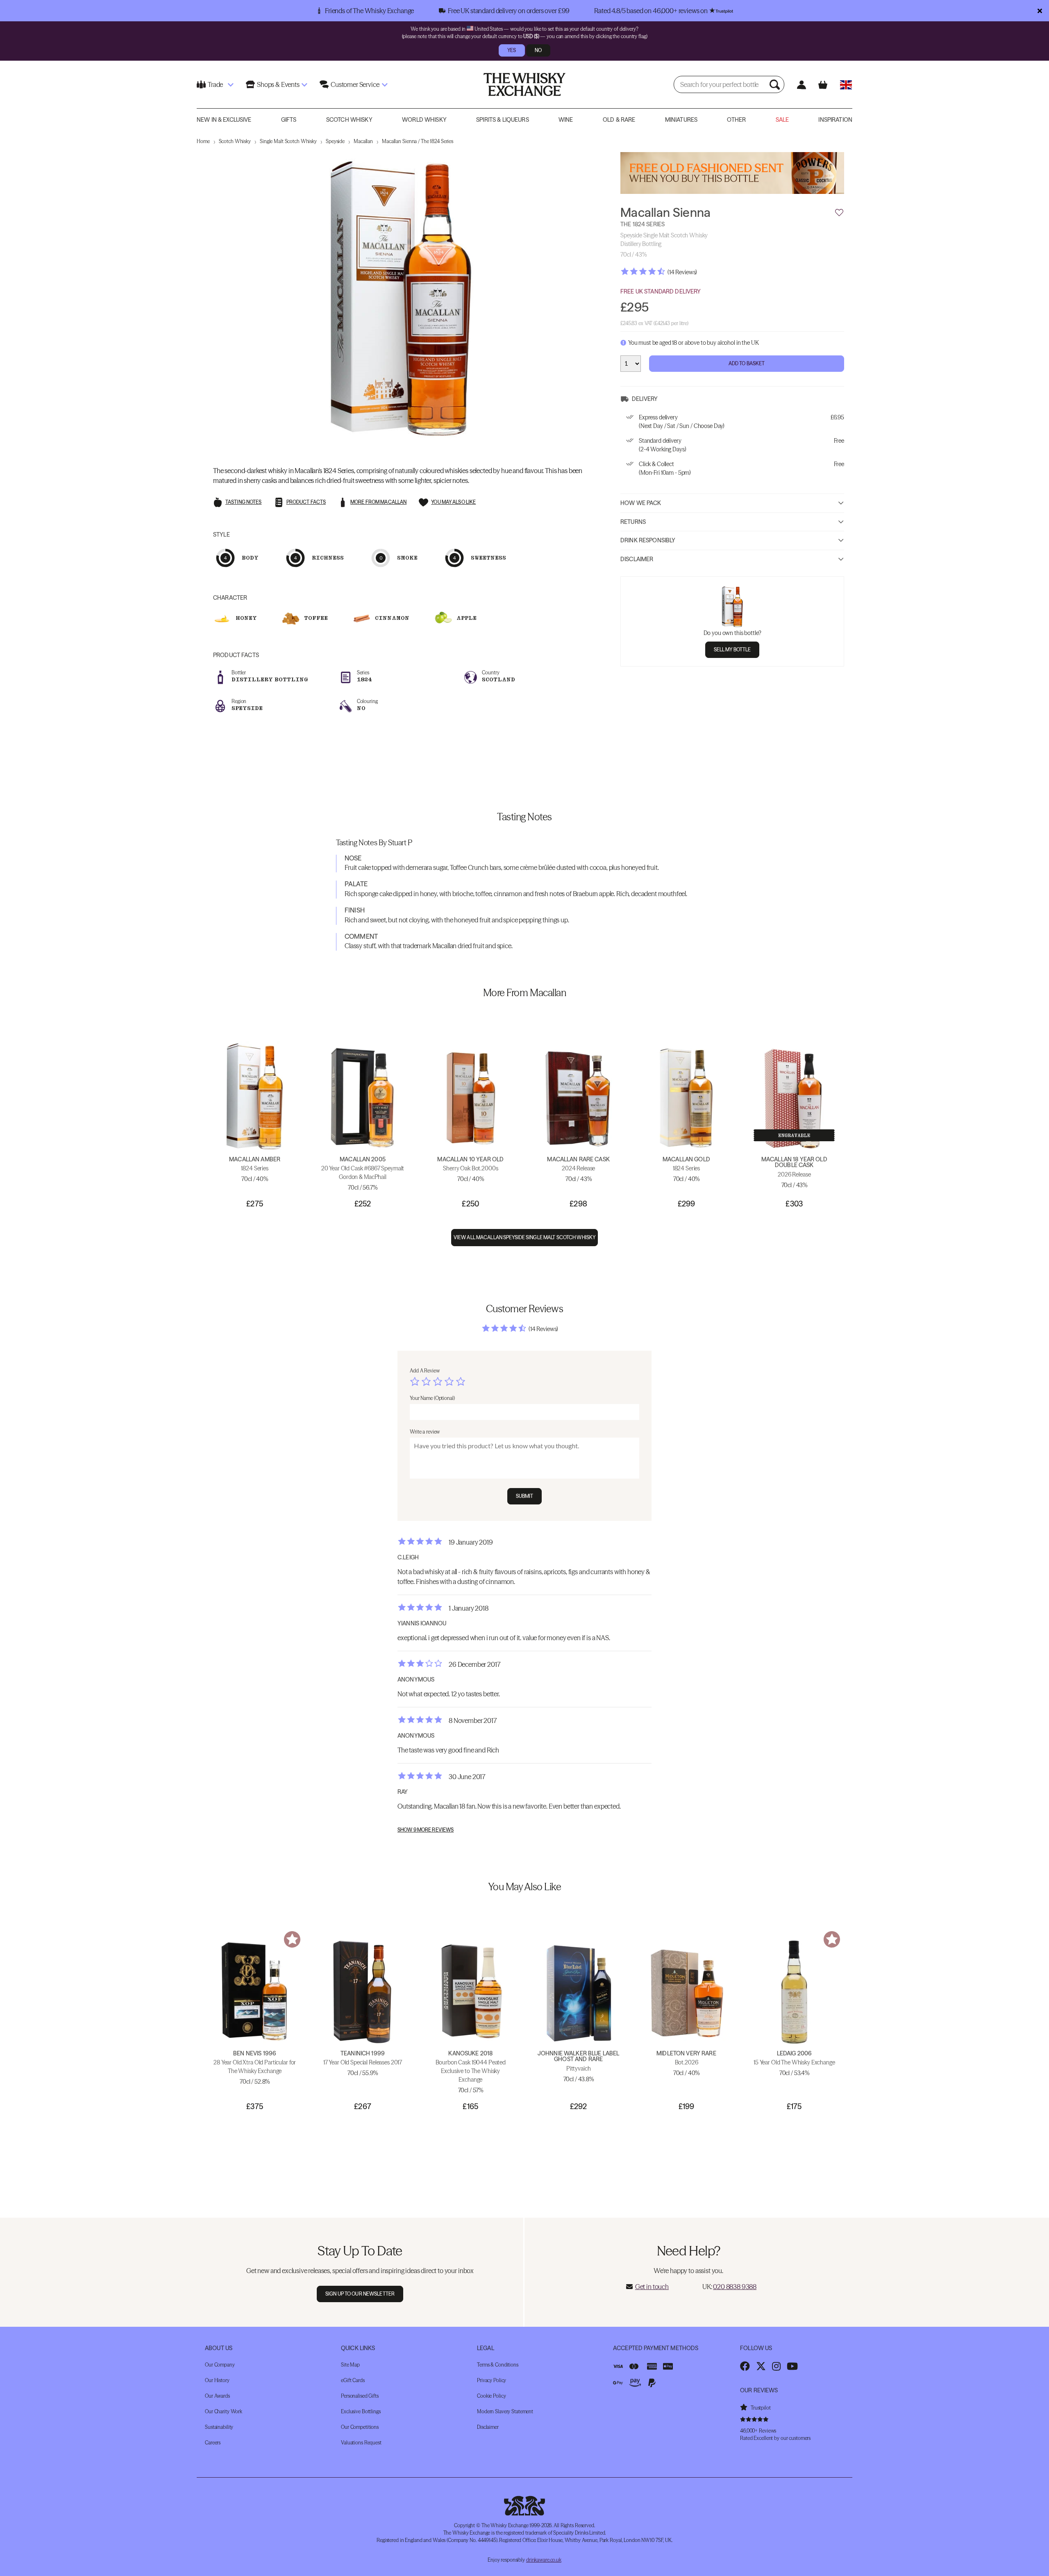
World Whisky (424, 120)
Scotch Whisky (349, 120)
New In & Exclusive (224, 120)
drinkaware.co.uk (544, 2560)
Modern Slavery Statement (505, 2411)
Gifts (289, 120)
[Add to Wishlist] (839, 213)
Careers (213, 2443)
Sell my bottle (732, 649)
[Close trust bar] (1040, 11)
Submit (525, 1496)
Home (203, 141)
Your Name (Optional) (432, 1398)
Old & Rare (619, 120)
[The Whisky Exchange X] (761, 2366)
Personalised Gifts (360, 2396)
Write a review (425, 1432)
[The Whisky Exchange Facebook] (745, 2366)
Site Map (350, 2365)
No (538, 50)
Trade (215, 84)
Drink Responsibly (648, 540)
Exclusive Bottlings (361, 2411)
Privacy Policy (492, 2380)
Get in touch (652, 2287)
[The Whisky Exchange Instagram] (776, 2366)
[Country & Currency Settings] (846, 85)
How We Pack (641, 503)
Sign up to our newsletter (360, 2294)
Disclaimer (637, 559)
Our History (217, 2380)
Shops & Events (278, 84)
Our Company (220, 2365)
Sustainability (219, 2427)
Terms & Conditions (498, 2365)
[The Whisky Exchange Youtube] (792, 2366)
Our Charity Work (224, 2411)
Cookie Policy (491, 2396)
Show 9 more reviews (426, 1830)
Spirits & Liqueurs (503, 120)
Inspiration (835, 120)
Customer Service (355, 84)
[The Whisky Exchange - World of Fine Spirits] (524, 84)
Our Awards (217, 2396)
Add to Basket (747, 363)
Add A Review (425, 1371)
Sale (782, 120)
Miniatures (681, 120)
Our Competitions (360, 2427)
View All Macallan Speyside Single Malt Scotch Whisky (524, 1237)
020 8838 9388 (735, 2287)
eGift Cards (353, 2380)
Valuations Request (361, 2443)
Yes (512, 50)
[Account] (801, 85)
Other (736, 120)
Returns (633, 521)
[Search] (776, 84)
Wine (566, 120)
